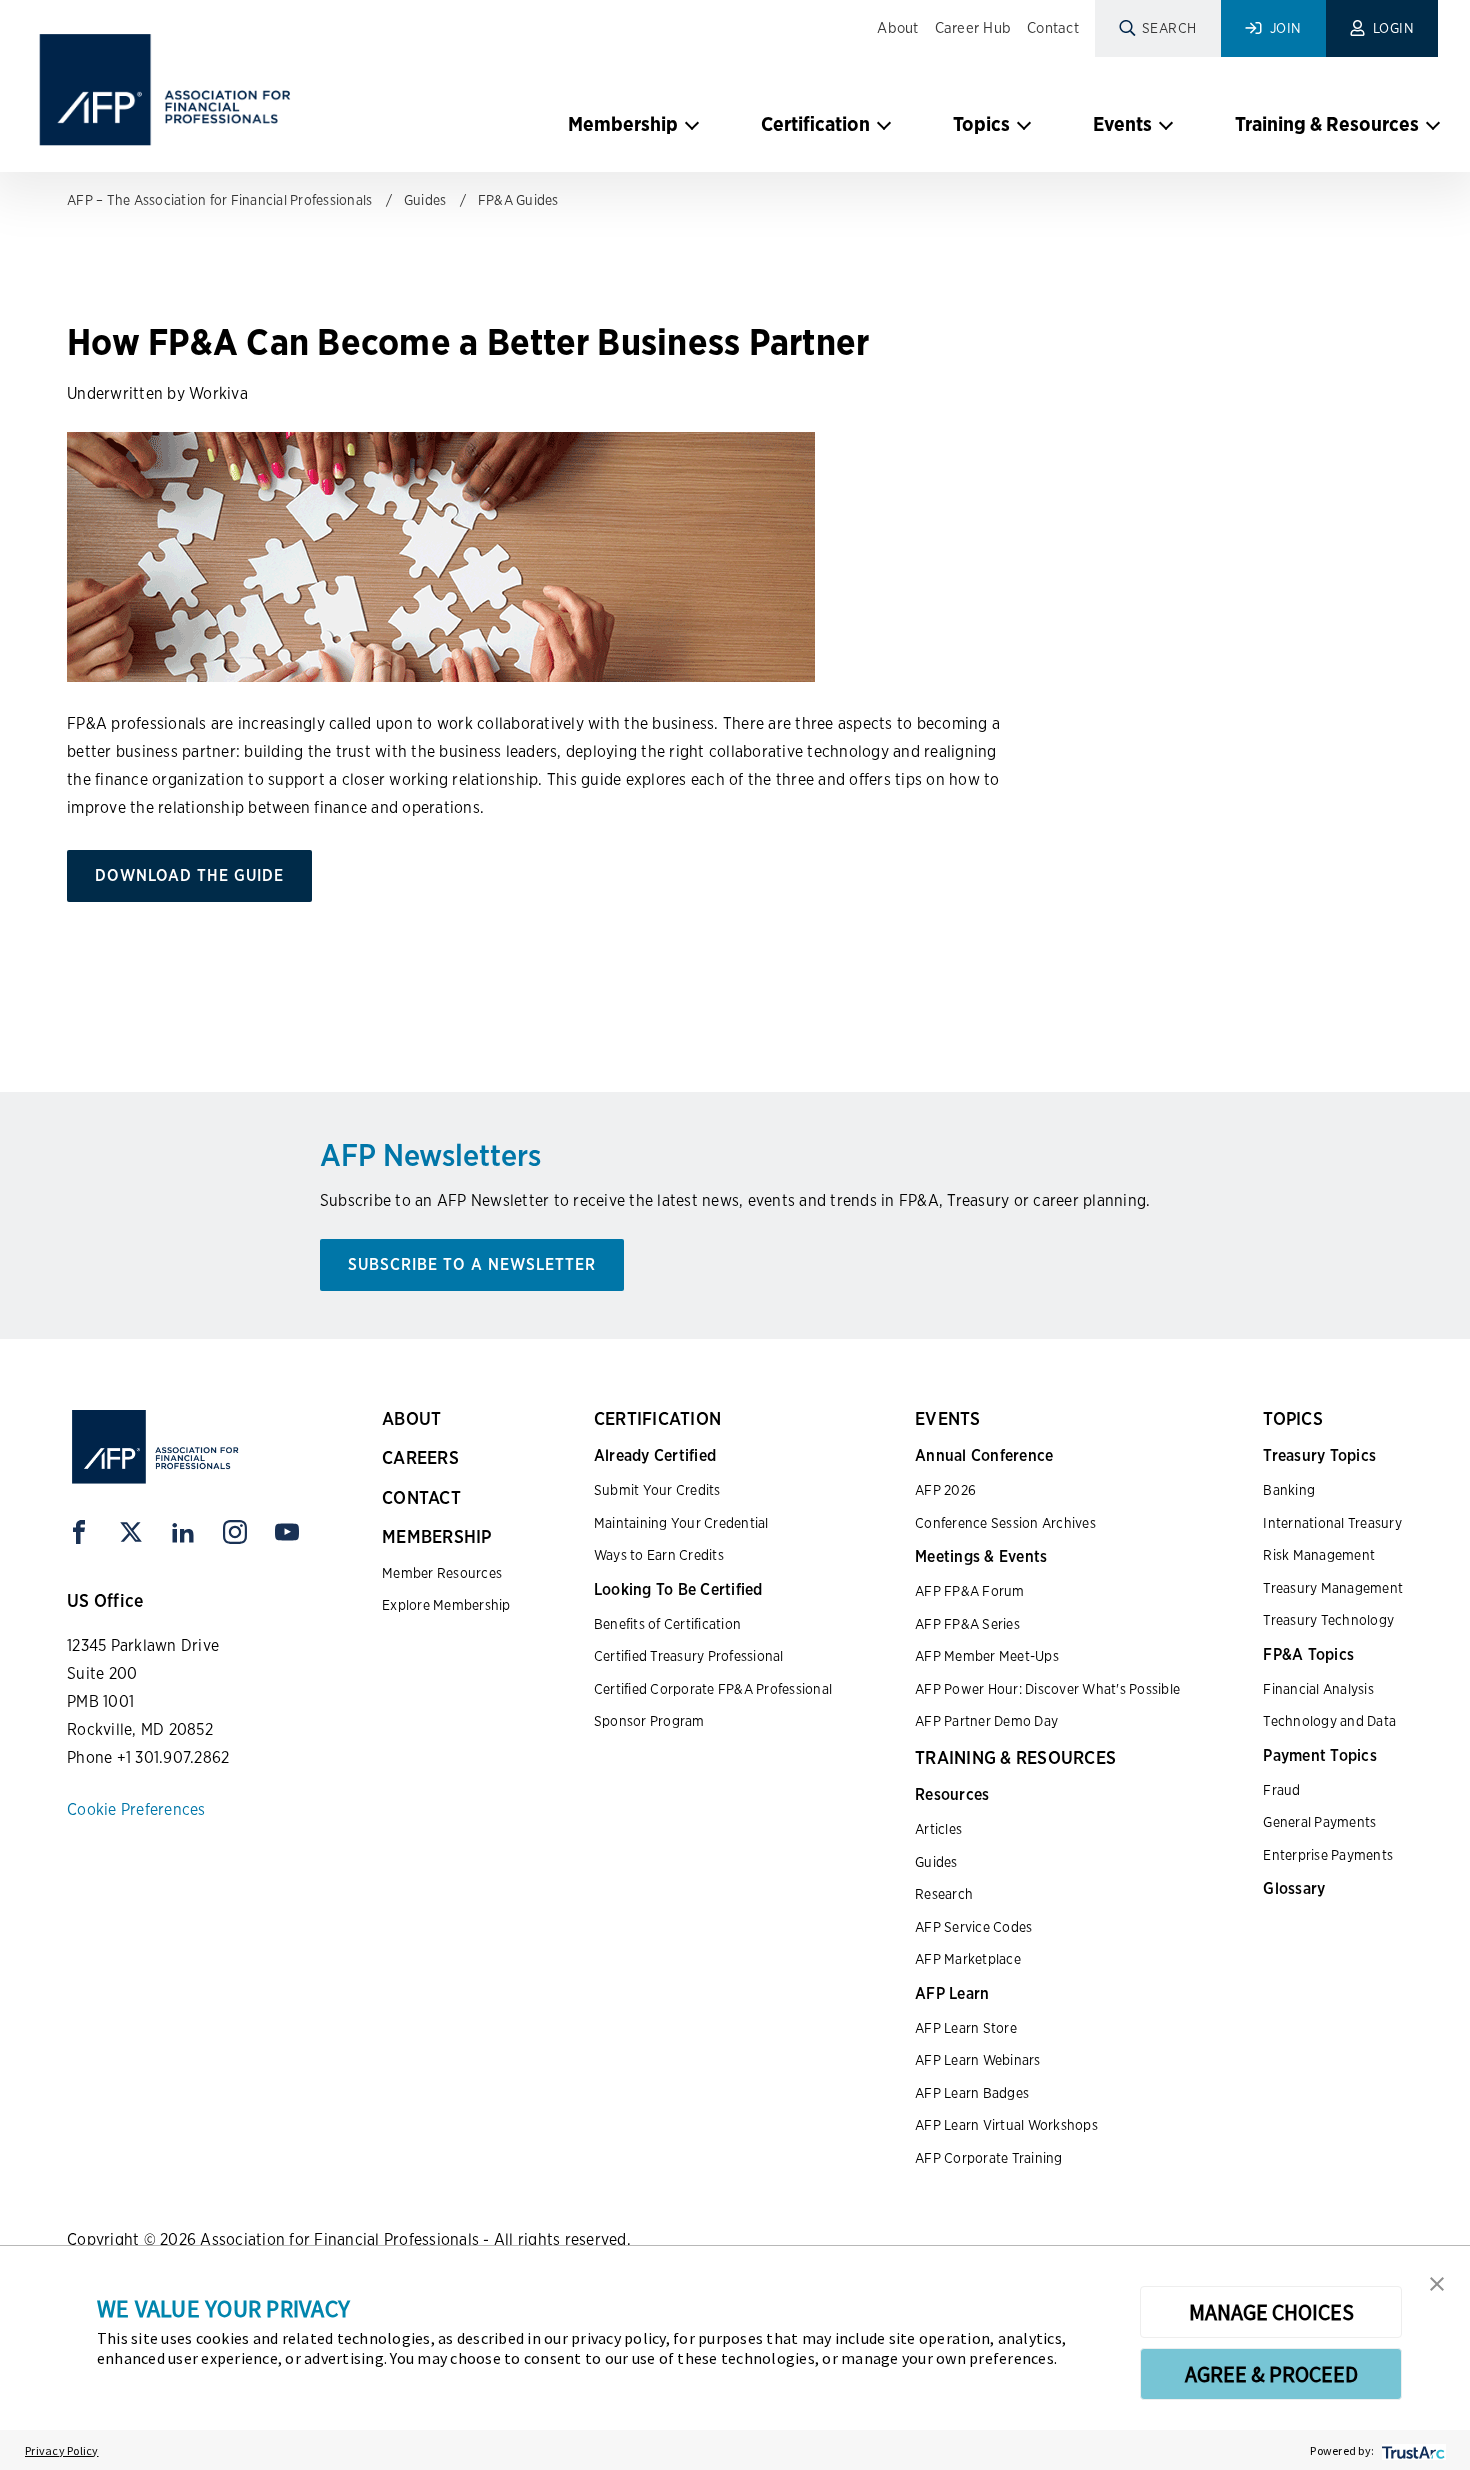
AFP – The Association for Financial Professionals (219, 200)
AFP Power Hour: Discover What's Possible (1047, 1689)
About (897, 28)
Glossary (1294, 1888)
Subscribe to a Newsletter (472, 1264)
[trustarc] (1411, 2450)
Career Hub (973, 28)
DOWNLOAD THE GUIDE (189, 875)
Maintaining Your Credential (681, 1523)
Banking (1289, 1490)
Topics (981, 124)
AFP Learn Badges (972, 2093)
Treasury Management (1333, 1588)
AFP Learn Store (966, 2028)
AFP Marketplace (968, 1959)
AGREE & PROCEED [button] (1271, 2374)
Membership (623, 124)
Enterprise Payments (1328, 1855)
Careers (420, 1457)
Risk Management (1319, 1555)
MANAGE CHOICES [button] (1271, 2312)
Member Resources (442, 1573)
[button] (1437, 2282)
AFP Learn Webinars (978, 2060)
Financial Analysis (1318, 1689)
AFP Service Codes (973, 1927)
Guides (425, 200)
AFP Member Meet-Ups (987, 1656)
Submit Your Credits (657, 1490)
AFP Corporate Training (989, 2158)
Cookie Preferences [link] (136, 1809)
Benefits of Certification (667, 1624)
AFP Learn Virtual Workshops (1006, 2125)
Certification (815, 124)
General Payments (1319, 1822)
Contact (1053, 28)
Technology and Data (1329, 1721)
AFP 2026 (945, 1490)
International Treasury (1332, 1523)
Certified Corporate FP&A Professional (713, 1689)
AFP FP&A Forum (970, 1591)
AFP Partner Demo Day (986, 1721)
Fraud (1281, 1790)
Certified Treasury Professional (689, 1656)
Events (1122, 124)
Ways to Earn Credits (659, 1555)
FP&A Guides (518, 200)
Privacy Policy (62, 2450)
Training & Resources (1327, 124)
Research (944, 1894)
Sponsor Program (649, 1721)
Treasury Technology (1328, 1620)
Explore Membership (446, 1605)
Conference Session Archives (1005, 1523)
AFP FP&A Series (967, 1624)
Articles (938, 1829)
